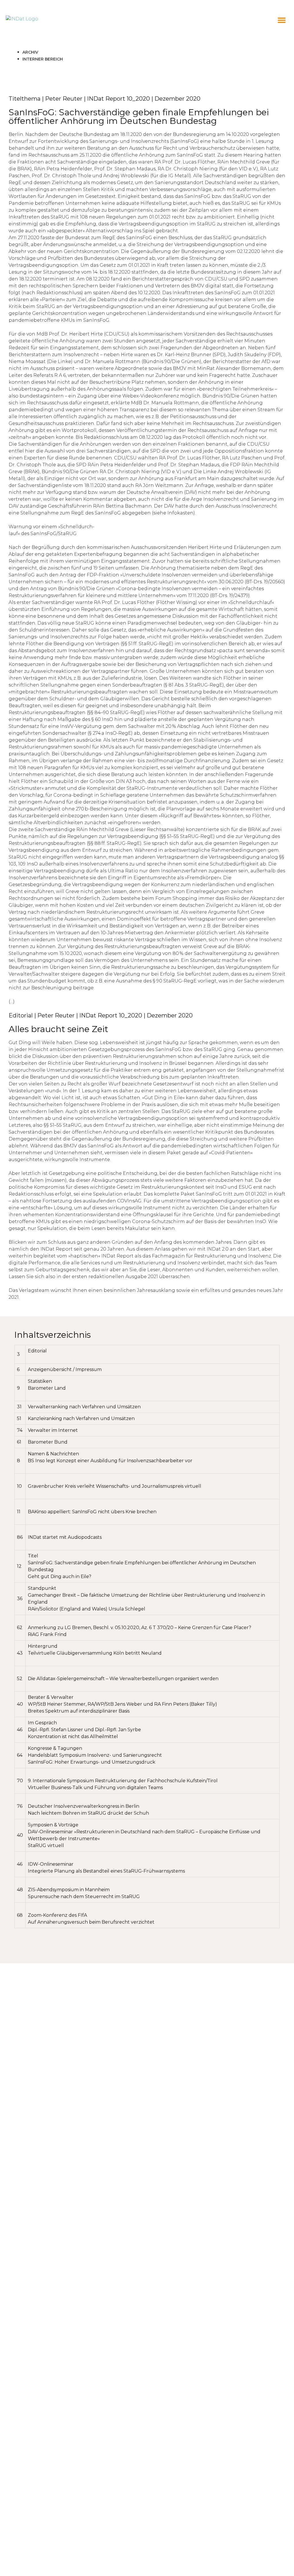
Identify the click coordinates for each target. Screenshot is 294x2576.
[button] (282, 20)
